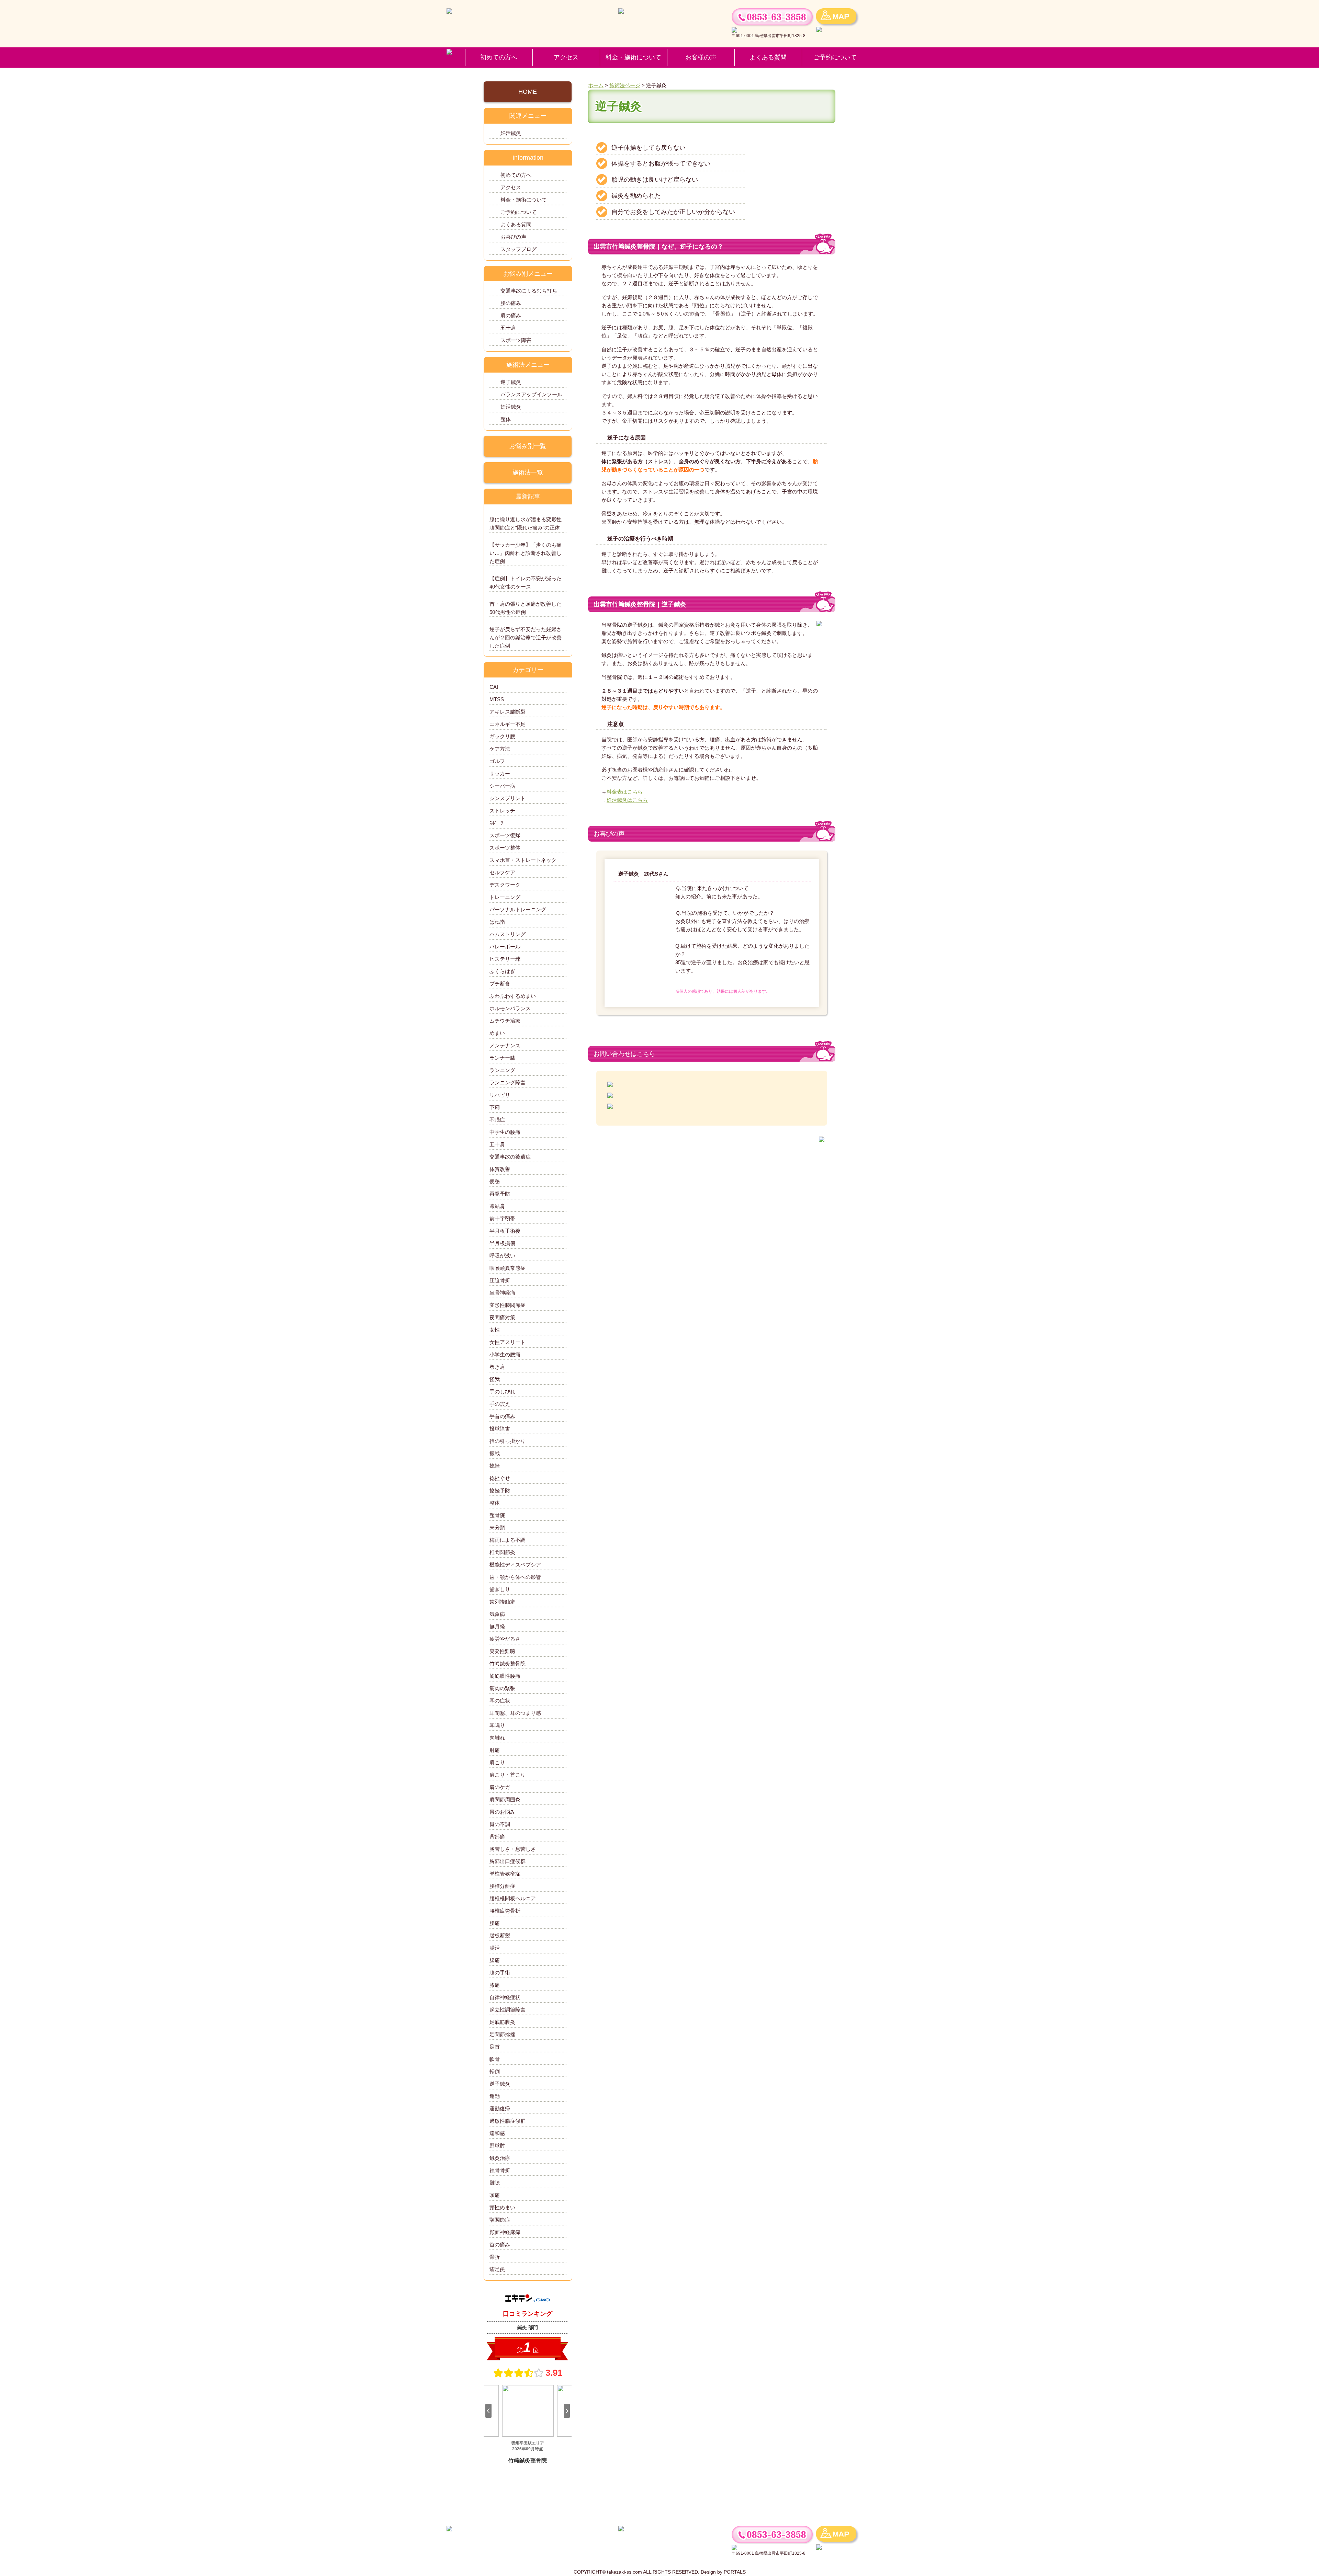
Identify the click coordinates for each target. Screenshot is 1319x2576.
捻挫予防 (500, 1490)
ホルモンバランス (510, 1008)
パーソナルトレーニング (518, 909)
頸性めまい (502, 2207)
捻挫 (495, 1466)
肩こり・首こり (508, 1775)
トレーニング (505, 897)
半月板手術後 (505, 1231)
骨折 (495, 2257)
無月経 (497, 1626)
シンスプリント (508, 798)
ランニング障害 (508, 1082)
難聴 (495, 2183)
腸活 (495, 1948)
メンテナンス (505, 1045)
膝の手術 (500, 1973)
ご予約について (835, 57)
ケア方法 (500, 749)
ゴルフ (497, 761)
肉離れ (497, 1738)
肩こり (497, 1762)
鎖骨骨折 (500, 2170)
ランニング (502, 1070)
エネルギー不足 (508, 724)
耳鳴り (497, 1725)
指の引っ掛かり (508, 1441)
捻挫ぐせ (500, 1478)
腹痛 (495, 1960)
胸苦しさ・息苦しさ (513, 1849)
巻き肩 (497, 1367)
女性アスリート (508, 1342)
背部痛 (497, 1837)
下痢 (495, 1107)
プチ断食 (500, 984)
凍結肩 (497, 1206)
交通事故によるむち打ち (529, 291)
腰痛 (495, 1923)
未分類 (497, 1528)
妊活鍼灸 (511, 133)
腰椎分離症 (502, 1886)
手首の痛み (502, 1416)
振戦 (495, 1453)
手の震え (500, 1404)
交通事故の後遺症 (510, 1157)
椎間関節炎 (502, 1552)
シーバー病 (502, 786)
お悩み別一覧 (528, 446)
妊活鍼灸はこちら (627, 800)
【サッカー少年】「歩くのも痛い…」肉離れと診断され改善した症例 (526, 553)
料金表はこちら (625, 792)
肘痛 (495, 1750)
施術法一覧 (528, 472)
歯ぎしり (500, 1589)
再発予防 (500, 1194)
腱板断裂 (500, 1935)
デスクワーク (505, 885)
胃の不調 (500, 1824)
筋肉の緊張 (502, 1688)
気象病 (497, 1614)
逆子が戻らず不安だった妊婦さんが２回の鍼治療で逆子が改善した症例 (526, 637)
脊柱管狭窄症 (505, 1874)
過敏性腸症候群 (508, 2121)
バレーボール (505, 947)
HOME (528, 92)
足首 (495, 2047)
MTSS (497, 699)
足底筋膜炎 (502, 2022)
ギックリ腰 (502, 736)
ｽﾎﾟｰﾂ (496, 823)
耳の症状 (500, 1701)
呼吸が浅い (502, 1256)
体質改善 (500, 1169)
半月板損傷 (502, 1243)
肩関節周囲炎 (505, 1799)
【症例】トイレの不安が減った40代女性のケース (526, 583)
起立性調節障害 (508, 2010)
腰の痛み (511, 303)
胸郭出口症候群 (508, 1861)
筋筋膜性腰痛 (505, 1676)
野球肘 (497, 2146)
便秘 (495, 1181)
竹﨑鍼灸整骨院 (508, 1663)
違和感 (497, 2133)
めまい (497, 1033)
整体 (506, 419)
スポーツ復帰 (505, 835)
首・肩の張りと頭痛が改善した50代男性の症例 (526, 608)
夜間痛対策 (502, 1317)
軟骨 (495, 2059)
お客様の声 (701, 57)
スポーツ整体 (505, 848)
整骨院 (497, 1515)
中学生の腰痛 (505, 1132)
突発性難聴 (502, 1651)
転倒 (495, 2071)
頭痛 (495, 2195)
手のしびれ (502, 1392)
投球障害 (500, 1429)
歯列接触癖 (502, 1602)
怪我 (495, 1379)
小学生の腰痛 (505, 1354)
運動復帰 (500, 2108)
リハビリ (500, 1095)
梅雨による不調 (508, 1540)
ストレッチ (502, 811)
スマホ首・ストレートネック (523, 860)
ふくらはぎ (502, 971)
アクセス (566, 57)
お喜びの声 (513, 237)
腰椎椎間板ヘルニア (513, 1898)
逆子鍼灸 (511, 382)
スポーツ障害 (516, 340)
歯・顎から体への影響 (515, 1577)
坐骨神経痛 (502, 1293)
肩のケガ (500, 1787)
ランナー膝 (502, 1058)
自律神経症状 (505, 1997)
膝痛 (495, 1985)
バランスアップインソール (531, 394)
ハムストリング (508, 934)
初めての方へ (499, 57)
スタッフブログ (518, 249)
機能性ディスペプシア (515, 1565)
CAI (494, 687)
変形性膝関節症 (508, 1305)
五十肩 (508, 328)
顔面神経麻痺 (505, 2232)
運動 (495, 2096)
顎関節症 (500, 2220)
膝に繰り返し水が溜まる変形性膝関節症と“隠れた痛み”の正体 (526, 523)
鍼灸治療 (500, 2158)
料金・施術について (633, 57)
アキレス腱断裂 (510, 712)
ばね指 (497, 922)
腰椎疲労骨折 (505, 1911)
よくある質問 (768, 57)
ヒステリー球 (505, 959)
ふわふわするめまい (513, 996)
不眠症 (497, 1120)
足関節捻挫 (502, 2034)
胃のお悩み (502, 1812)
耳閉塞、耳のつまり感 (515, 1713)
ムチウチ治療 (505, 1021)
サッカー (500, 773)
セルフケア (502, 872)
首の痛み (500, 2244)
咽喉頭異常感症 (508, 1268)
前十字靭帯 (502, 1218)
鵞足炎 (497, 2269)
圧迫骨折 (500, 1280)
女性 (495, 1330)
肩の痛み (511, 315)
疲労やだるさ (505, 1639)
